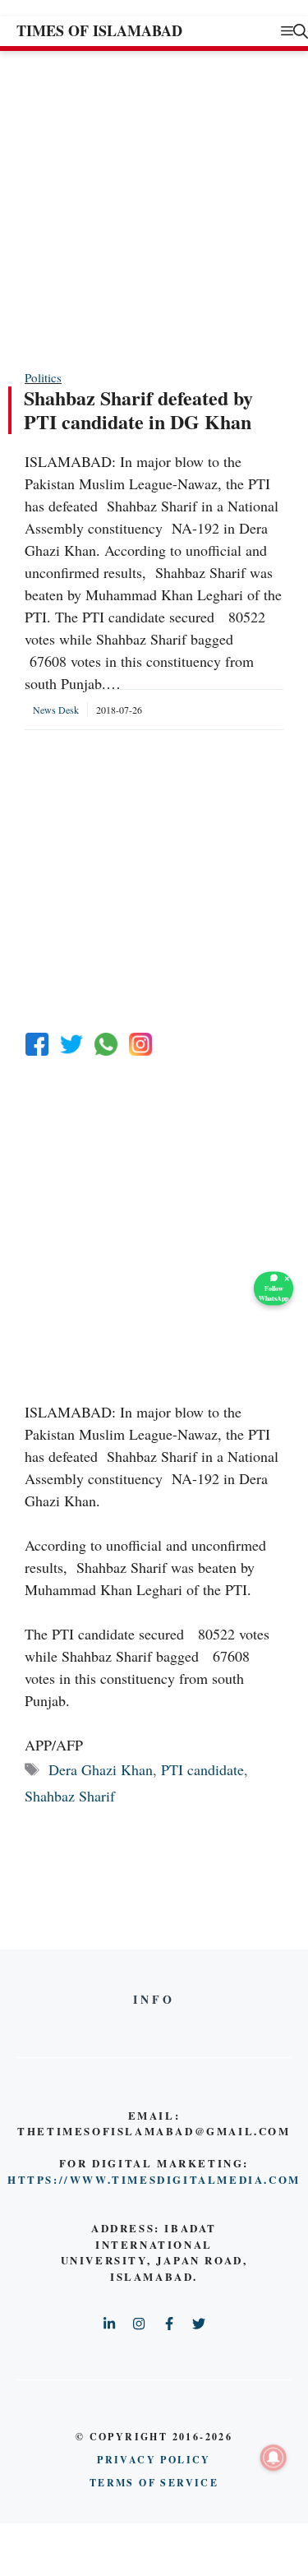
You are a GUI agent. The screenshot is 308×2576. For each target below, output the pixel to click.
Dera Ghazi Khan (101, 1769)
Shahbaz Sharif (70, 1796)
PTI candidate (202, 1769)
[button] (301, 31)
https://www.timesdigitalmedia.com (154, 2179)
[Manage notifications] (274, 2458)
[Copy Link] (140, 1044)
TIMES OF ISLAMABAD (99, 30)
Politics (43, 377)
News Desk (56, 710)
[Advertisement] (154, 209)
